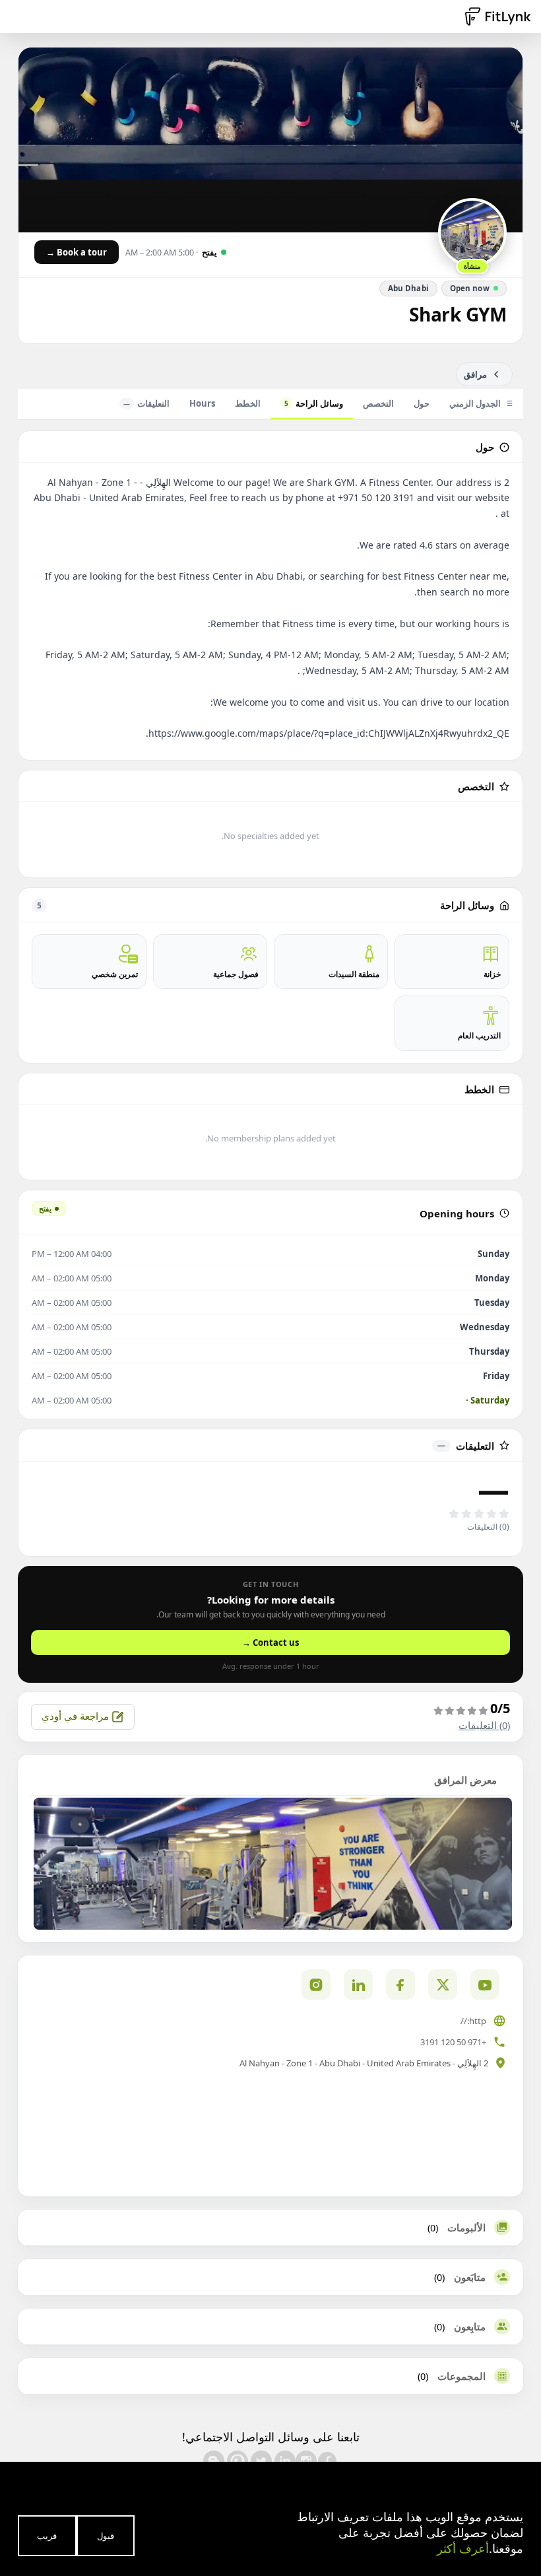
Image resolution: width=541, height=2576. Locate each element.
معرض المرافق (465, 1780)
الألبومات (466, 2227)
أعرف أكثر (463, 2548)
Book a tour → (77, 252)
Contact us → (270, 1643)
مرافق (475, 374)
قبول (106, 2536)
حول (422, 403)
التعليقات (146, 403)
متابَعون (470, 2277)
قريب (47, 2536)
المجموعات (461, 2376)
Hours (202, 403)
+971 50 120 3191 (453, 2042)
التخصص (378, 403)
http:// (473, 2021)
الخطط (248, 403)
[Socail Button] (485, 1984)
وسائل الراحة (314, 403)
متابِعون (470, 2326)
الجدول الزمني (475, 403)
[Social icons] (316, 1984)
